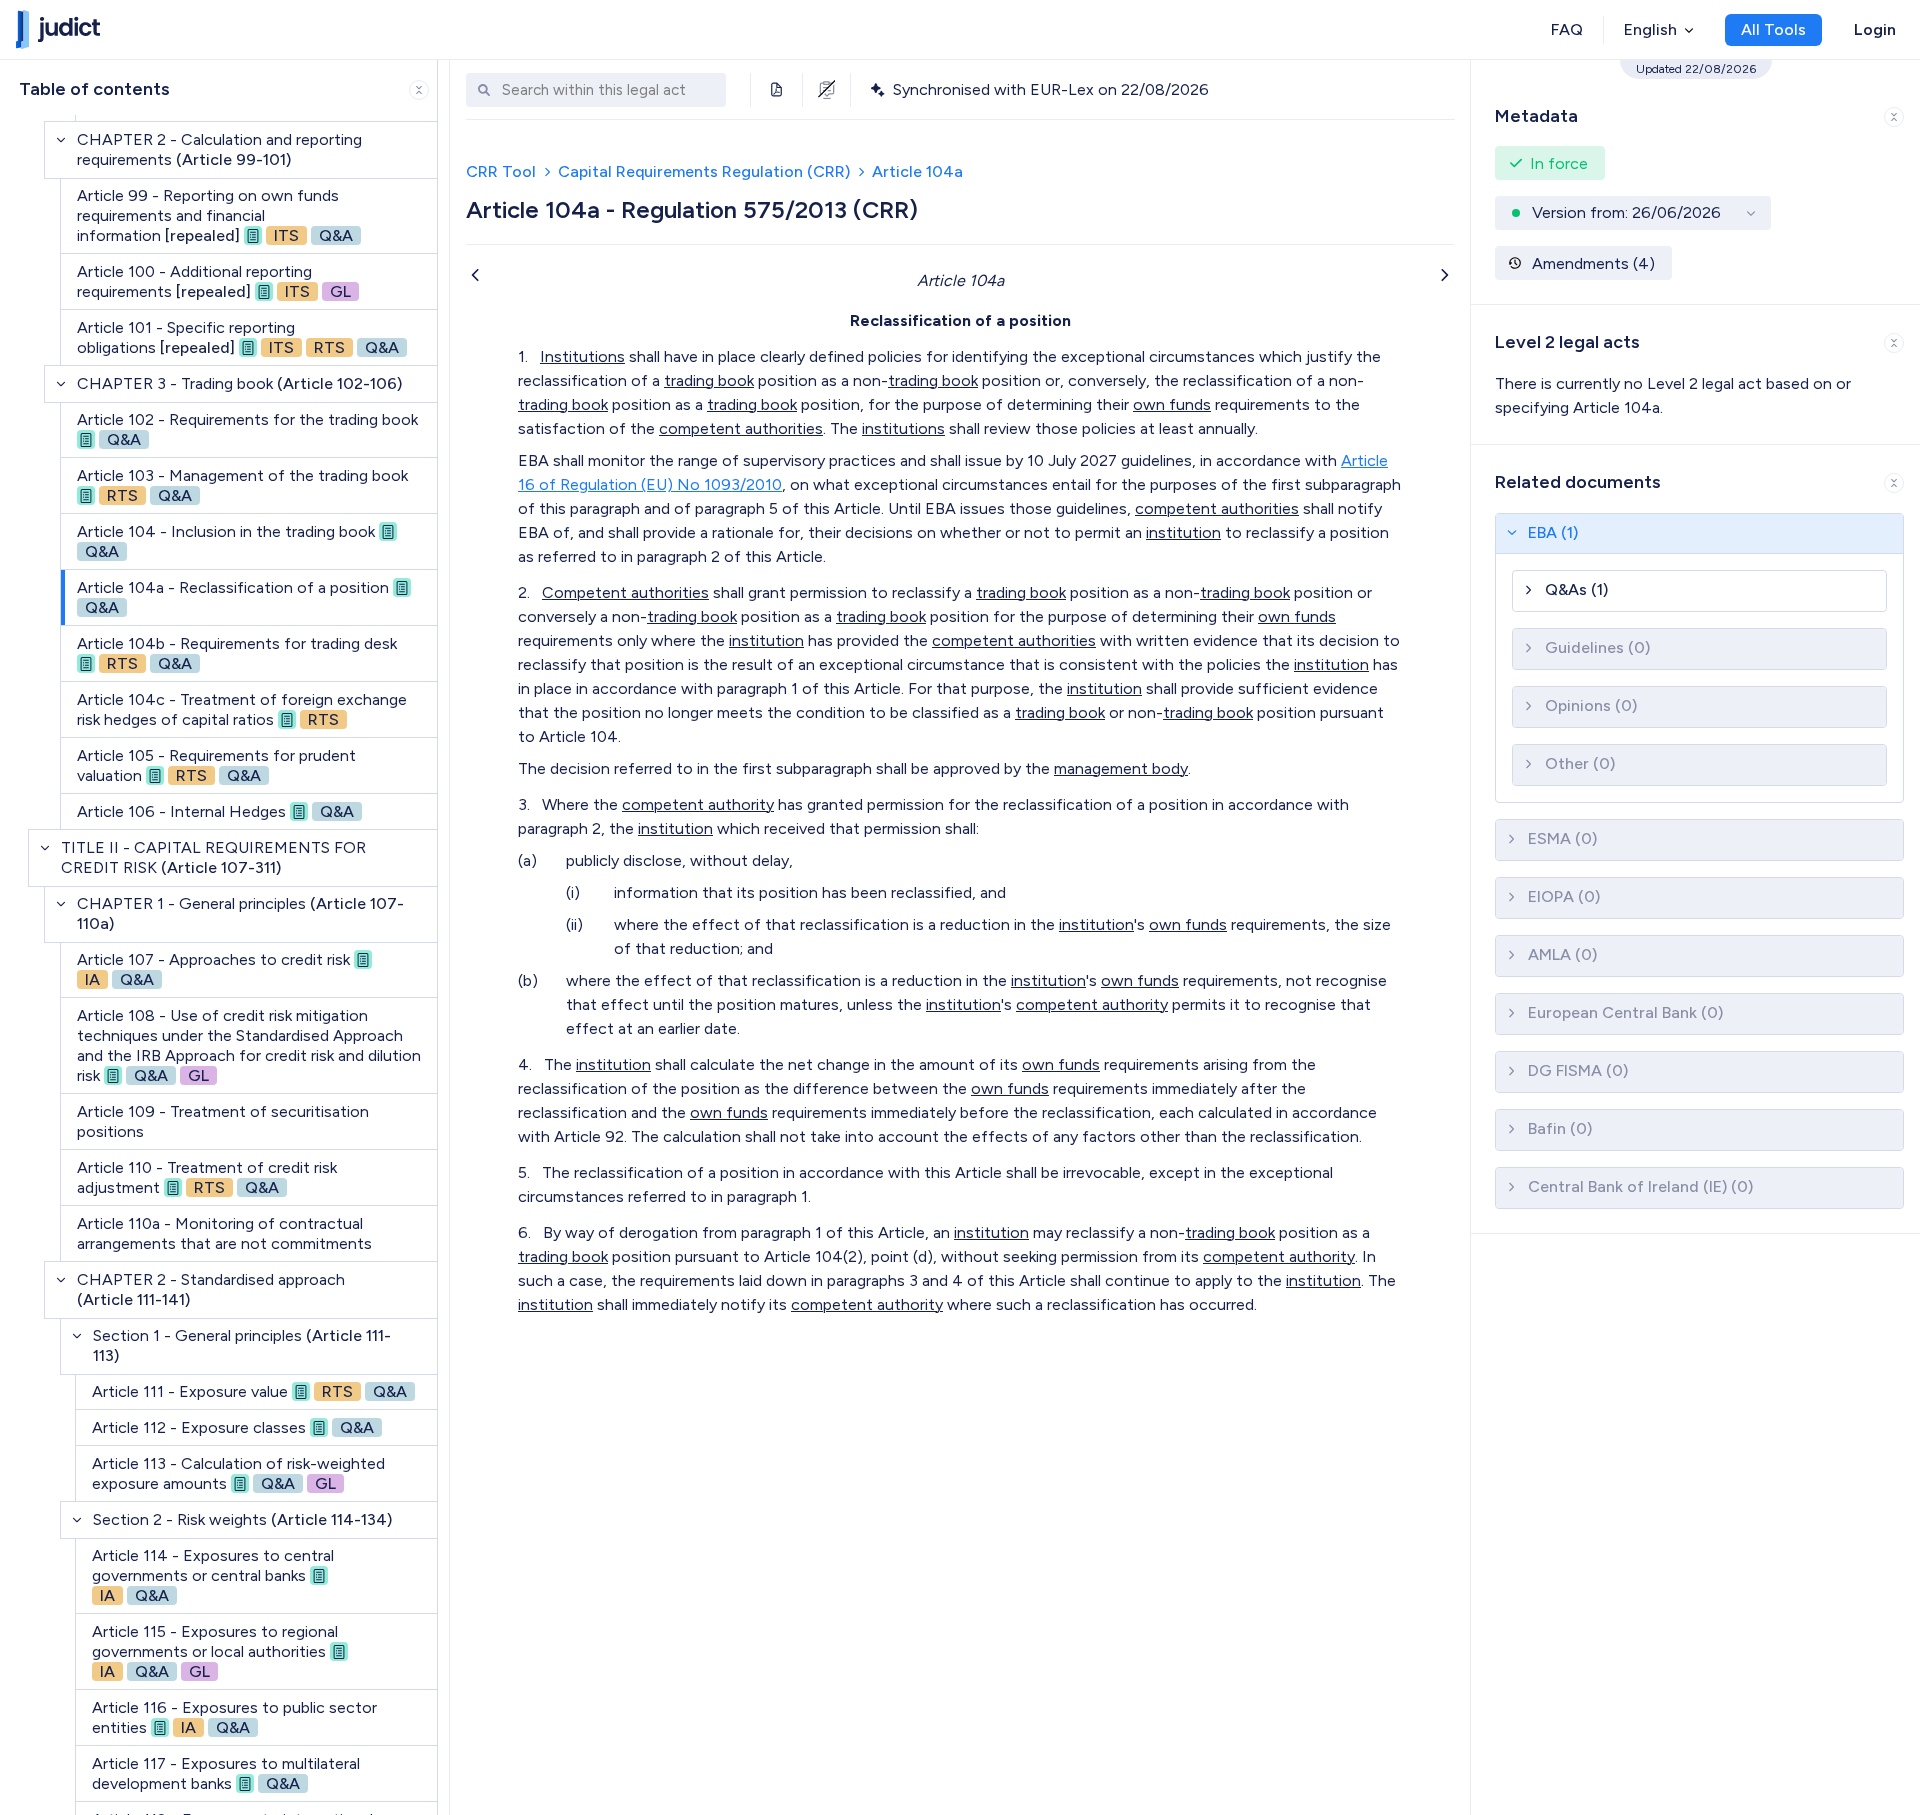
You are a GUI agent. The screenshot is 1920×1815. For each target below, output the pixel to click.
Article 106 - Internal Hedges (215, 811)
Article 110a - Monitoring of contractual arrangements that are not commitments (224, 1233)
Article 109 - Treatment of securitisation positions (223, 1121)
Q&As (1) (1576, 589)
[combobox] (609, 90)
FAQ (1567, 29)
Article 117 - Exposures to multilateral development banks (226, 1773)
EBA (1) (1553, 532)
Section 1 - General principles (242, 1345)
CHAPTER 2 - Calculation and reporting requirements (219, 149)
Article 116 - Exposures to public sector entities (234, 1717)
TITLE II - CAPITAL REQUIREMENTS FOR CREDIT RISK (213, 857)
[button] (1695, 112)
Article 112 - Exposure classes (233, 1427)
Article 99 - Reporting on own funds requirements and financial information (215, 215)
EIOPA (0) (1564, 896)
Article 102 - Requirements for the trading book (247, 429)
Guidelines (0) (1597, 647)
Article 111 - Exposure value (249, 1391)
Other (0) (1580, 763)
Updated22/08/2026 (1696, 69)
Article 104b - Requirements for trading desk (237, 653)
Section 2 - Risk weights (242, 1519)
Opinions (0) (1591, 705)
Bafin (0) (1560, 1128)
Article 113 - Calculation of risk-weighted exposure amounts (238, 1473)
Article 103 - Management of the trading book (242, 485)
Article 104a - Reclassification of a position (233, 597)
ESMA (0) (1562, 838)
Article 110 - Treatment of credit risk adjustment (207, 1177)
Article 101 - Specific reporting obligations (238, 337)
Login (1875, 29)
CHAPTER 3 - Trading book (239, 383)
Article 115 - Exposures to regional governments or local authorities (215, 1651)
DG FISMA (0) (1578, 1070)
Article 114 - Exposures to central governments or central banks (213, 1575)
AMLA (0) (1562, 954)
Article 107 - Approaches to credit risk (213, 969)
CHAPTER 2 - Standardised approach (211, 1289)
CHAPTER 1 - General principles (240, 913)
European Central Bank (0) (1625, 1012)
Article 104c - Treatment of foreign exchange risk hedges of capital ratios (242, 709)
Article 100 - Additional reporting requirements (214, 281)
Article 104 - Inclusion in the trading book (226, 541)
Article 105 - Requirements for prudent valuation (216, 765)
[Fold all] (419, 90)
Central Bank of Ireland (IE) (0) (1640, 1186)
